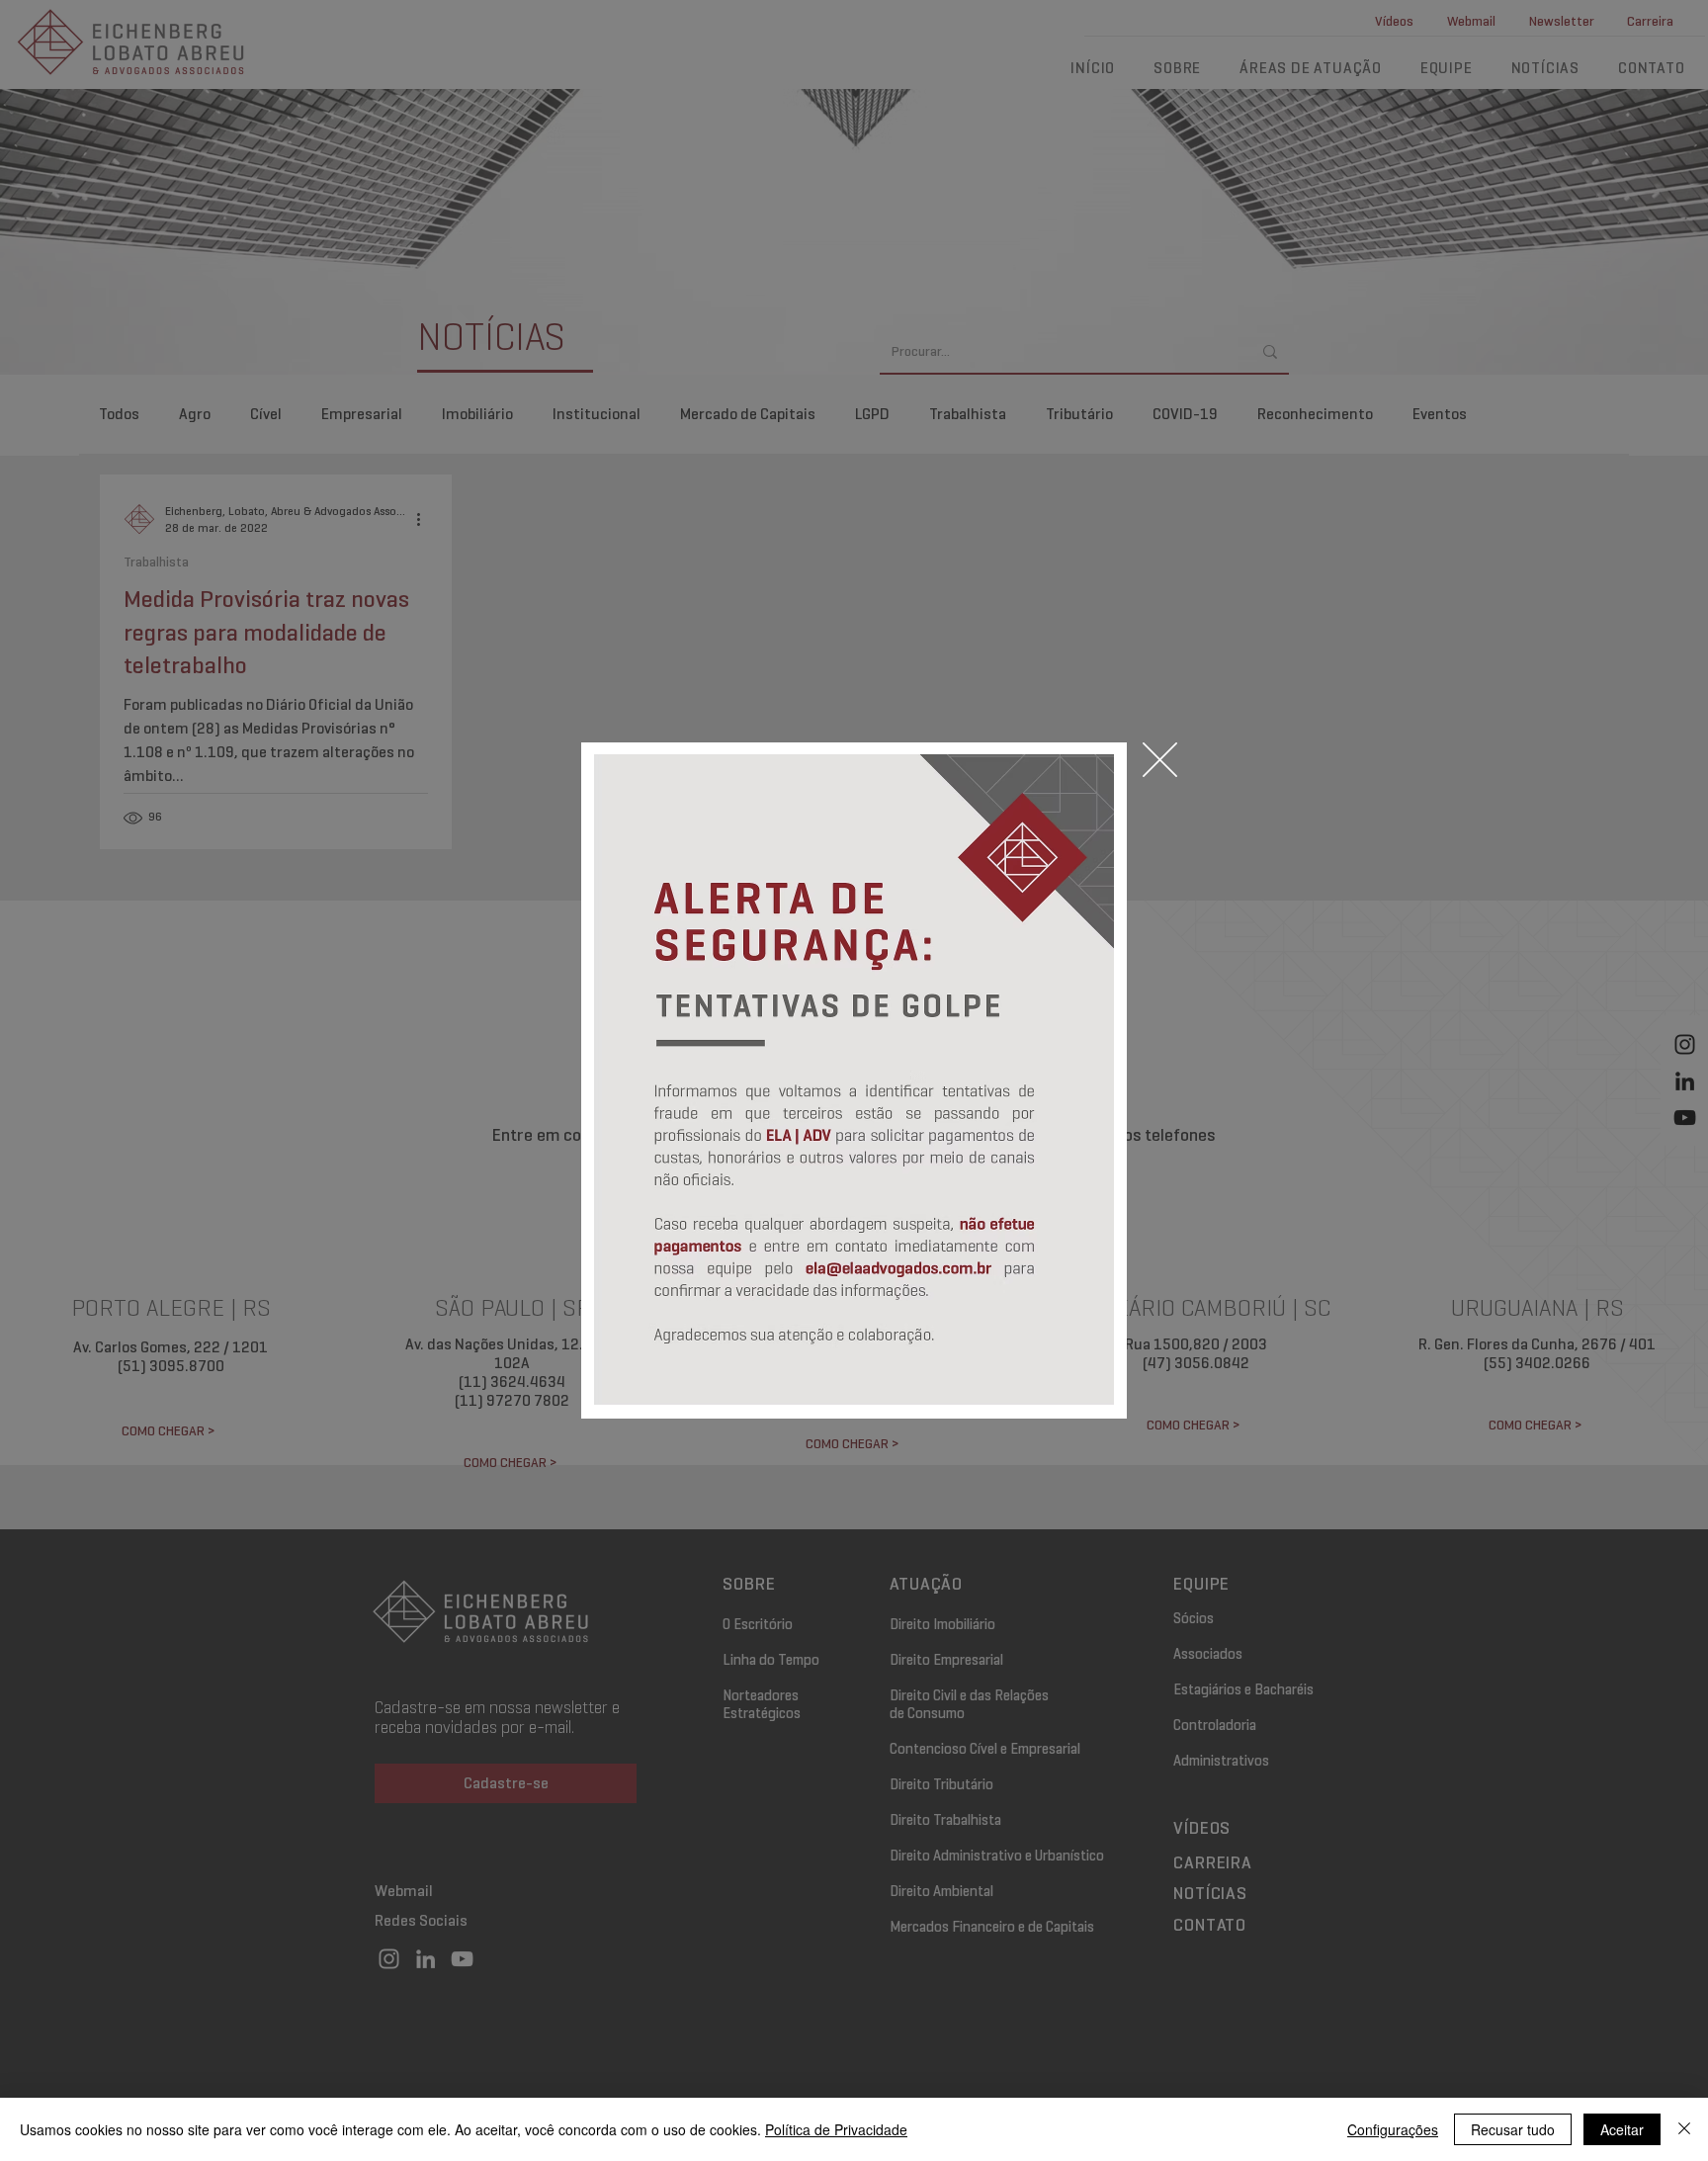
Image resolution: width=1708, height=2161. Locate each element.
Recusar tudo (1513, 2129)
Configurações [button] (1393, 2129)
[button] (1160, 760)
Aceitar (1622, 2129)
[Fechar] (1684, 2129)
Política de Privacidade (836, 2129)
